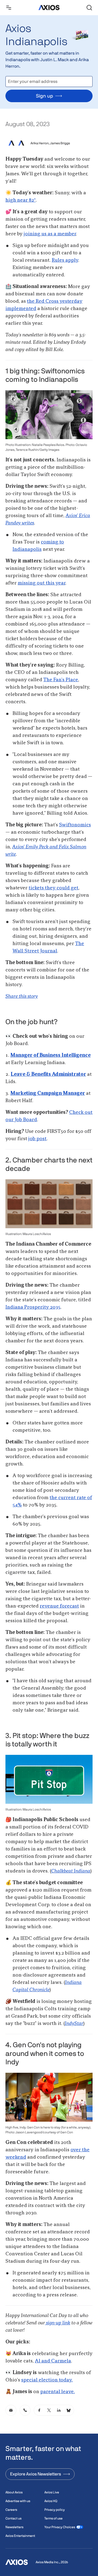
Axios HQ (51, 2501)
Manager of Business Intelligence (50, 1055)
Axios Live (52, 2492)
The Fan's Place (61, 680)
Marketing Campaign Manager (48, 1093)
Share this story (22, 996)
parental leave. (58, 2392)
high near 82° (21, 200)
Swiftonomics (75, 825)
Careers (11, 2510)
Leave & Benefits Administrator (48, 1074)
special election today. (47, 2380)
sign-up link (58, 2323)
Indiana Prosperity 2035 (33, 1307)
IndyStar (74, 2024)
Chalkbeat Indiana (71, 1871)
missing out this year (42, 583)
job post (37, 1139)
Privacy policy (55, 2510)
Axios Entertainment (20, 2536)
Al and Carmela (53, 2361)
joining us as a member (50, 234)
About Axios (14, 2492)
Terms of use (53, 2518)
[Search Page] (89, 8)
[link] (11, 2410)
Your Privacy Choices (60, 2527)
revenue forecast (59, 1606)
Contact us (13, 2518)
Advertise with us (18, 2501)
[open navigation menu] (9, 8)
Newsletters (14, 2527)
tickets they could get (53, 888)
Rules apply (65, 260)
